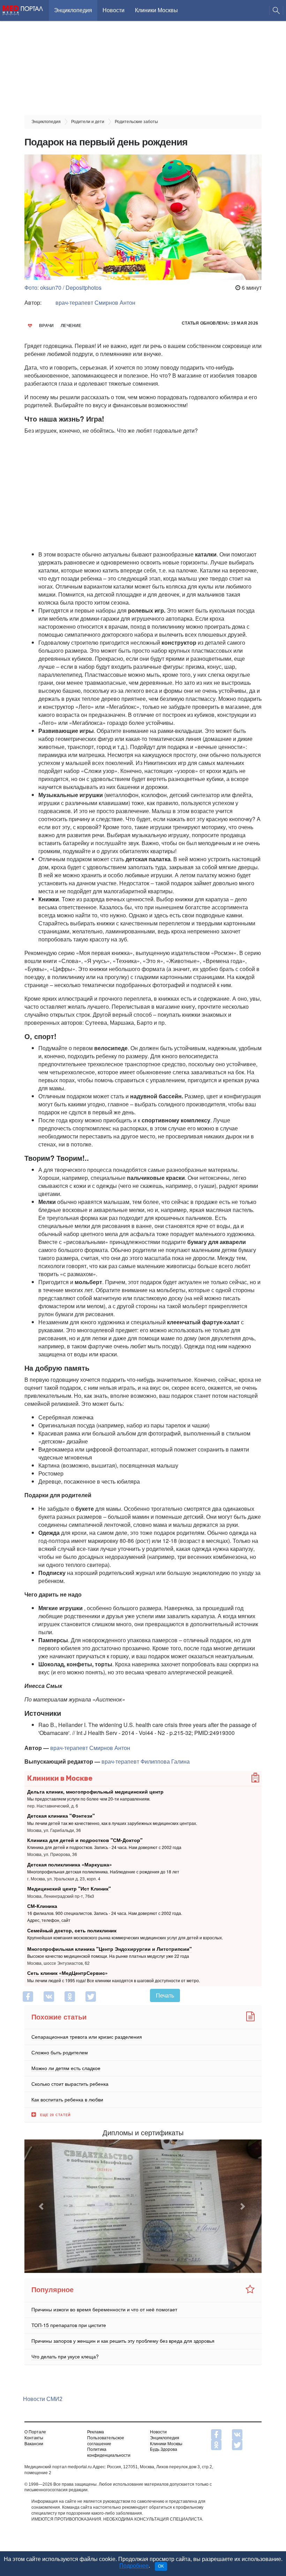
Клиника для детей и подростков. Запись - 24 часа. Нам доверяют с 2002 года (104, 1847)
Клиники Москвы (156, 10)
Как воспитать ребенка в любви (67, 2099)
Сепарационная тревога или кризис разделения (87, 2036)
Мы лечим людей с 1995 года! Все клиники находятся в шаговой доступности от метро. (114, 1980)
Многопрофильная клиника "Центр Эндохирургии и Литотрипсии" (110, 1949)
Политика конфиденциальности (109, 2452)
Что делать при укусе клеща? (65, 2356)
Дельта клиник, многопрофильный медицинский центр (95, 1791)
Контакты (34, 2438)
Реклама (96, 2432)
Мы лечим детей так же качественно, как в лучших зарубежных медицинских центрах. (112, 1823)
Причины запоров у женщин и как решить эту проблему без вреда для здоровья (123, 2341)
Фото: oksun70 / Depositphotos (63, 287)
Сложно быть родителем (60, 2052)
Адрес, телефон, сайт (49, 1920)
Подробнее (134, 2566)
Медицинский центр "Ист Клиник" (69, 1888)
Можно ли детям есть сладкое (66, 2068)
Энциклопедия (73, 10)
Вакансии (34, 2444)
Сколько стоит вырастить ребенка (70, 2083)
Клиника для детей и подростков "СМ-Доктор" (85, 1840)
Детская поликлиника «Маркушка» (70, 1864)
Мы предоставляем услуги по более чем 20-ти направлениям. (89, 1799)
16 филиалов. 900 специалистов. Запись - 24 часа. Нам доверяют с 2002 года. (105, 1913)
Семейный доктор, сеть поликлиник (72, 1930)
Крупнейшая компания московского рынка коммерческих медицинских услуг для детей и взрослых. (125, 1937)
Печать (165, 1995)
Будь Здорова (164, 2449)
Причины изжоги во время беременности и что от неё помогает (104, 2309)
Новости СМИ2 (43, 2399)
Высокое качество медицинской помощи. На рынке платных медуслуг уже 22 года (108, 1956)
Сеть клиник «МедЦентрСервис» (67, 1973)
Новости (114, 10)
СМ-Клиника (42, 1906)
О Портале (35, 2432)
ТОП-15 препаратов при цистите (69, 2325)
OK (161, 2566)
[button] (42, 2206)
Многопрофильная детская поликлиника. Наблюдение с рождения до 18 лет (103, 1872)
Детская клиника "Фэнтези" (61, 1816)
